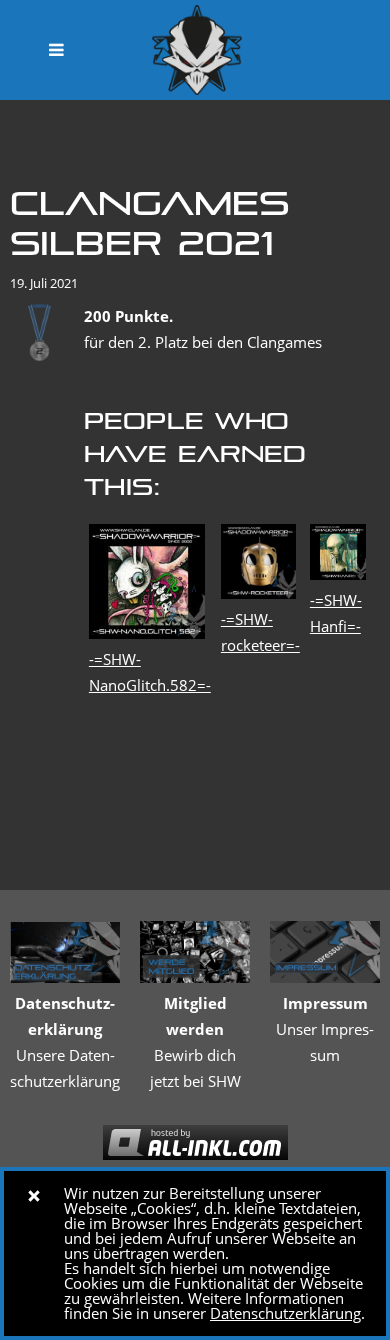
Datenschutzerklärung (285, 1313)
